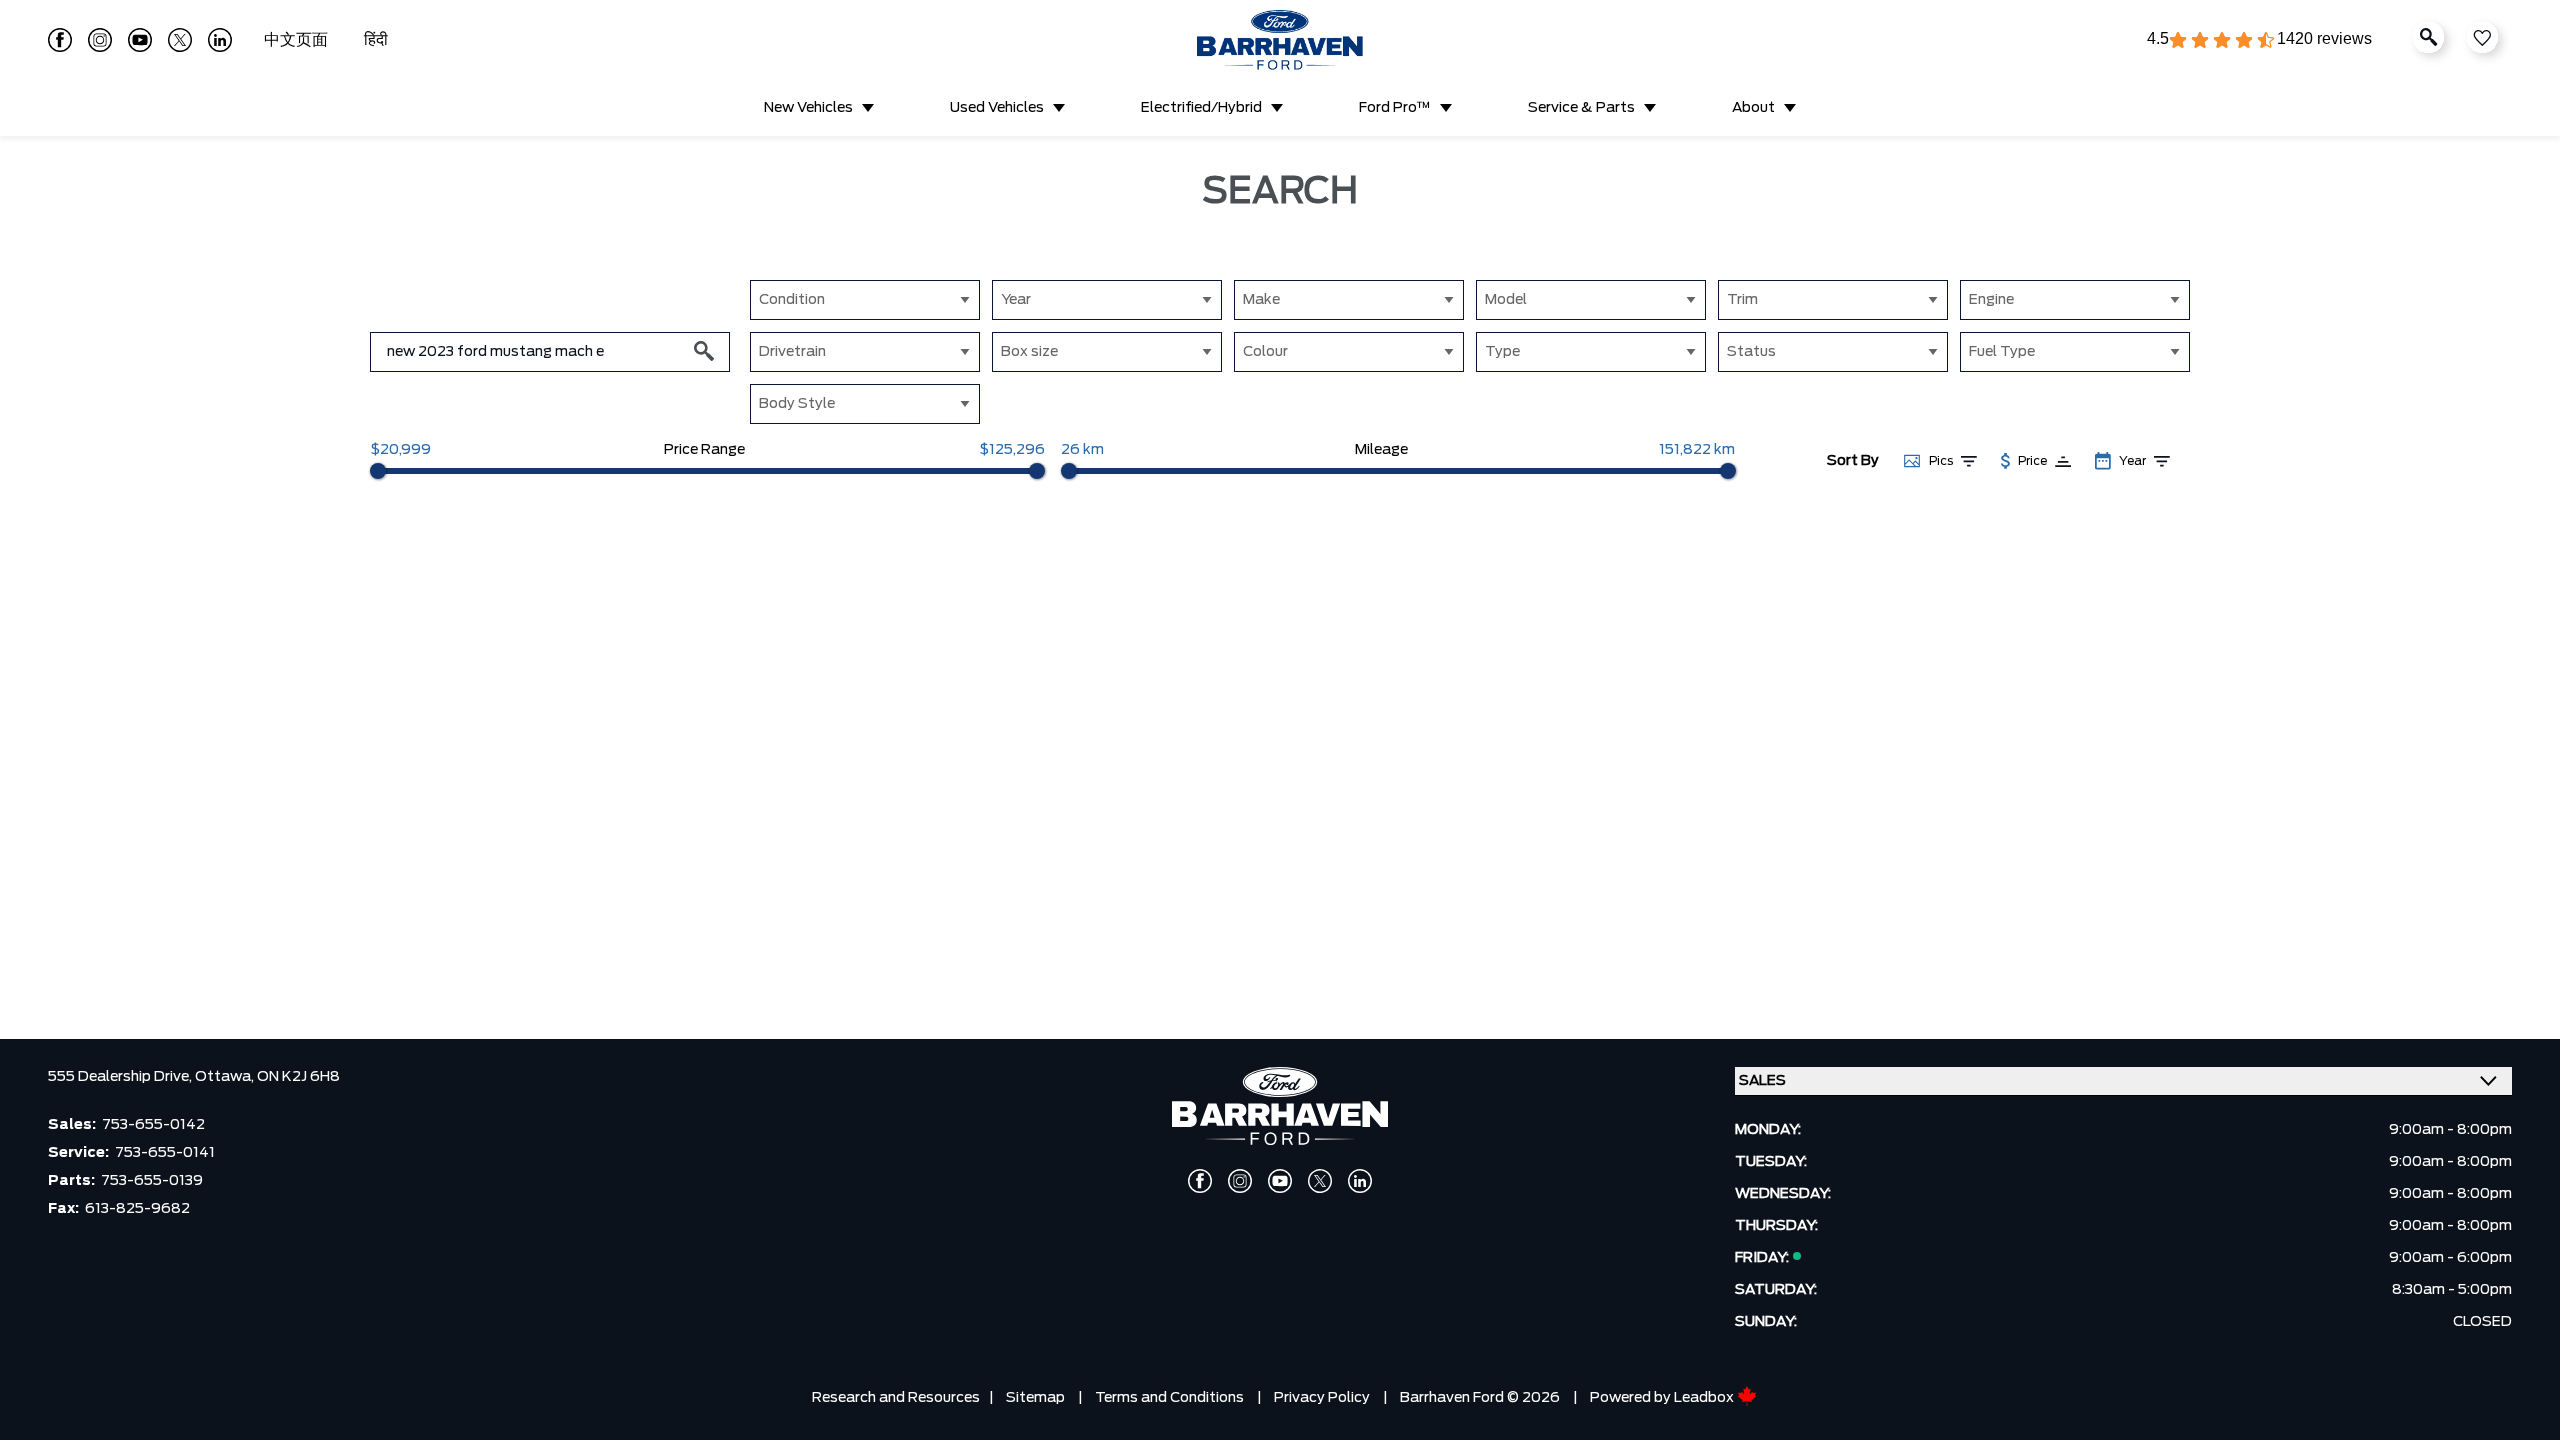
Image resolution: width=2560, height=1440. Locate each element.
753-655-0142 (153, 1125)
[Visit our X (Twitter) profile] (180, 40)
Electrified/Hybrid (1201, 108)
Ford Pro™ (1395, 108)
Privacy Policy (1322, 1398)
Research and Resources (896, 1398)
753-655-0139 (152, 1181)
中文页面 (298, 40)
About (1753, 108)
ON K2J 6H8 (298, 1077)
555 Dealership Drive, (121, 1077)
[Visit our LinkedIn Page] (220, 40)
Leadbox (1705, 1398)
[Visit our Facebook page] (60, 40)
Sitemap (1035, 1398)
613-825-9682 (137, 1209)
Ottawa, (226, 1077)
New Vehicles (808, 108)
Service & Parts (1581, 108)
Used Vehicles (997, 108)
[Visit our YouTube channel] (140, 40)
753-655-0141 (165, 1153)
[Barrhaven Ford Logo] (1280, 40)
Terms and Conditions (1169, 1398)
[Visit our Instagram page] (100, 40)
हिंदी (376, 40)
